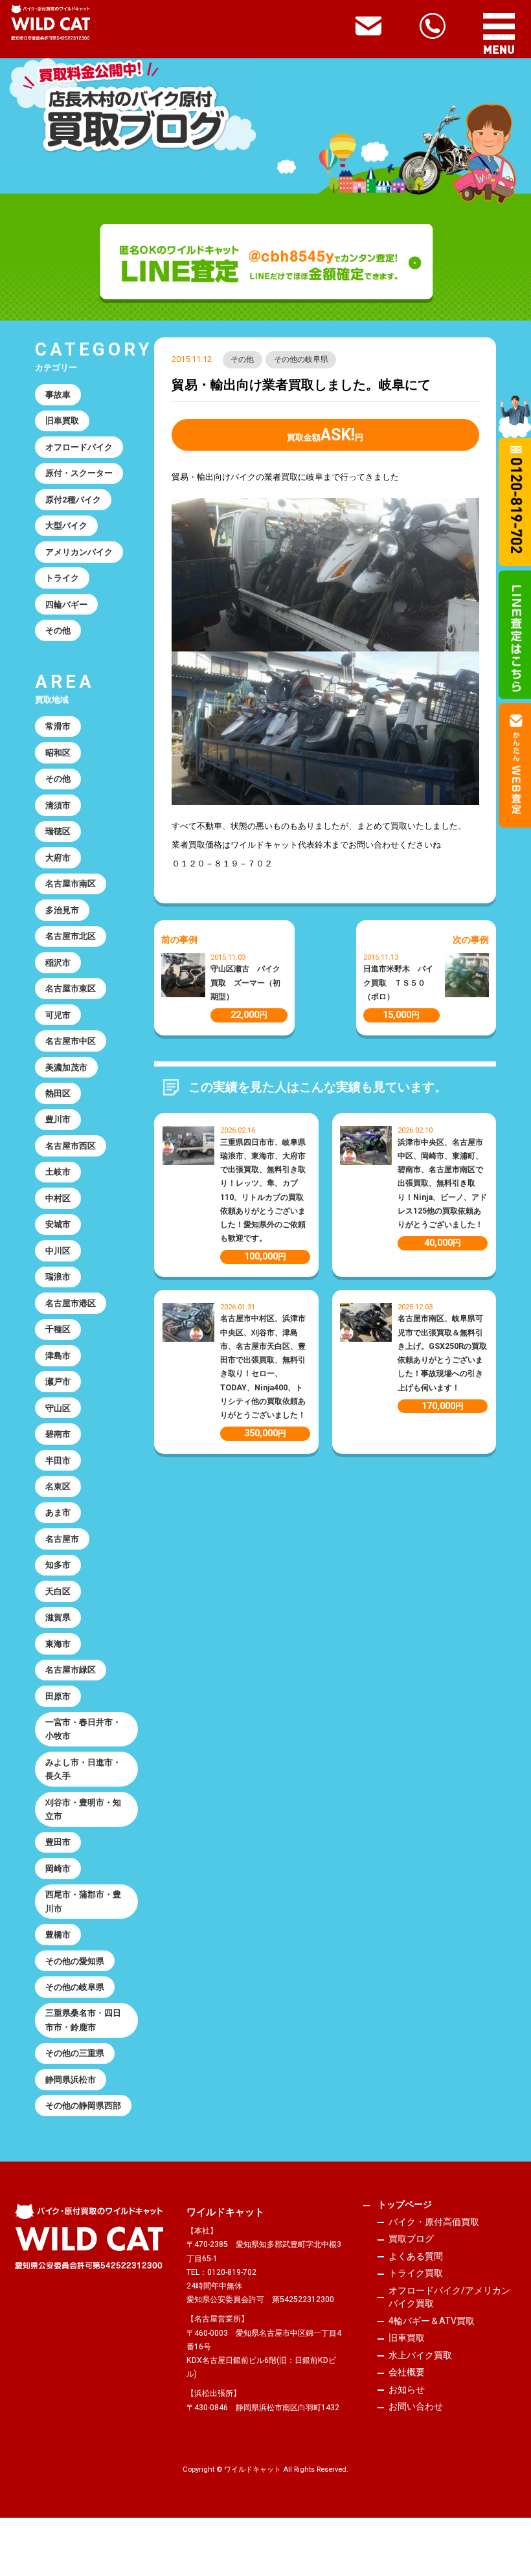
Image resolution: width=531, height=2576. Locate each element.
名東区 (58, 1486)
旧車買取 (62, 421)
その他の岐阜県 (301, 359)
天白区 (58, 1591)
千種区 (58, 1329)
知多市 (58, 1565)
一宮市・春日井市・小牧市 (83, 1729)
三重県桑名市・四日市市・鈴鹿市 (83, 2020)
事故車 (58, 395)
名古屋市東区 (71, 989)
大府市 (58, 858)
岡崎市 (58, 1869)
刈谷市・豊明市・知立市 (83, 1809)
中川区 (58, 1251)
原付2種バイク (73, 500)
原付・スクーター (79, 473)
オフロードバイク (79, 447)
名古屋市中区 (71, 1041)
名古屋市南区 (71, 884)
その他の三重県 (75, 2053)
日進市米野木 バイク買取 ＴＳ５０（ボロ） (398, 983)
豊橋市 (58, 1935)
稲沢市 (58, 963)
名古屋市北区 (71, 936)
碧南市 (58, 1434)
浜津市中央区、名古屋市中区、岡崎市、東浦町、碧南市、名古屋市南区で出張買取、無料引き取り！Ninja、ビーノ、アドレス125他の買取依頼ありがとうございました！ (442, 1184)
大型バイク (66, 525)
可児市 (58, 1015)
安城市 (58, 1224)
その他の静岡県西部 (83, 2106)
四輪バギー (66, 604)
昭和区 (58, 753)
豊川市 (58, 1119)
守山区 (58, 1408)
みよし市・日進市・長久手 (83, 1769)
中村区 (58, 1198)
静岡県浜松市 (71, 2080)
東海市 (58, 1644)
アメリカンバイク (79, 552)
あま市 (58, 1512)
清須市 (58, 805)
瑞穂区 (58, 831)
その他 (242, 359)
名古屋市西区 (71, 1146)
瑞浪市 (58, 1277)
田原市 (58, 1696)
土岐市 (58, 1172)
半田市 (58, 1461)
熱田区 (58, 1093)
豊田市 (58, 1842)
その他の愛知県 (75, 1961)
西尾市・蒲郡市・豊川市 (83, 1901)
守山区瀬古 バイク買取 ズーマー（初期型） (245, 983)
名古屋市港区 (71, 1303)
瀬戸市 (58, 1382)
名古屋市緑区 (71, 1670)
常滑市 (58, 726)
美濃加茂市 (66, 1068)
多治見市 (62, 910)
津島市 (58, 1356)
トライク (62, 578)
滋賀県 (58, 1617)
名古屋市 (62, 1539)
